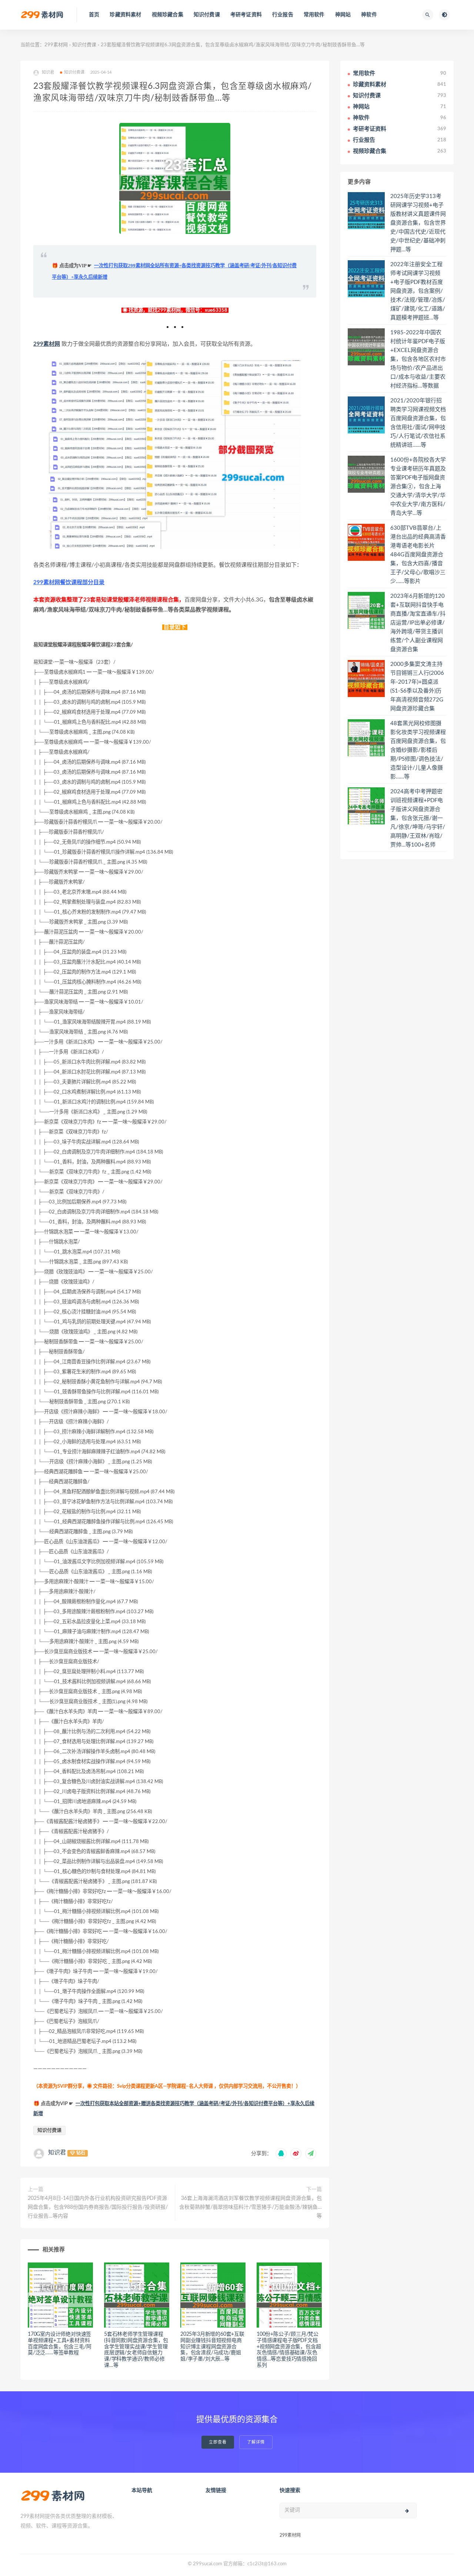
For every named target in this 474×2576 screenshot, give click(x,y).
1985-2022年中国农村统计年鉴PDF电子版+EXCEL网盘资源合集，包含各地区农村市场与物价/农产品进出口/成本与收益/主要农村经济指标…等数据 (418, 359)
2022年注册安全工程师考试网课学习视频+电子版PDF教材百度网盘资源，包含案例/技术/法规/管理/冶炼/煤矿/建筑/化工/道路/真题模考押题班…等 (418, 291)
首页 (94, 15)
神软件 (369, 15)
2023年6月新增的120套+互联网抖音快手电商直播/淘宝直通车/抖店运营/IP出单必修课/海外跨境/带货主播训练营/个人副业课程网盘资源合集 (418, 623)
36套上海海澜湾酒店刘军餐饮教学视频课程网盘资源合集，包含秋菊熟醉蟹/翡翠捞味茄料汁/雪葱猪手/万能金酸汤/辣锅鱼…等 (251, 2207)
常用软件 (314, 15)
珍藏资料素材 (125, 15)
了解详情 (256, 2442)
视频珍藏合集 (168, 15)
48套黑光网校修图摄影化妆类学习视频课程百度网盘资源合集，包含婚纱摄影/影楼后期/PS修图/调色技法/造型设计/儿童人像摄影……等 (418, 750)
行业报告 (283, 15)
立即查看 (218, 2442)
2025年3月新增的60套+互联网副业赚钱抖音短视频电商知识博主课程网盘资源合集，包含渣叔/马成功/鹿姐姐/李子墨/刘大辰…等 (212, 2347)
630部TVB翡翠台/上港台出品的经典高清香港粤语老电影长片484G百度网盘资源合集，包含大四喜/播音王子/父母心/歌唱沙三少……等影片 (418, 555)
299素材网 (56, 45)
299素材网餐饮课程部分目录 (69, 582)
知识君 (57, 2153)
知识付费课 (207, 15)
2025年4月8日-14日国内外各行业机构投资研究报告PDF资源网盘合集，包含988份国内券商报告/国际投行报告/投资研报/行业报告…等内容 (98, 2207)
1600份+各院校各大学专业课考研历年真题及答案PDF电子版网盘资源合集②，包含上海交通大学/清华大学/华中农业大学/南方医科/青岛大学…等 (418, 487)
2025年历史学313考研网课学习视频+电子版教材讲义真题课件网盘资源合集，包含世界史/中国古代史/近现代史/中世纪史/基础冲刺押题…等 (418, 223)
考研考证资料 (246, 15)
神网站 (343, 15)
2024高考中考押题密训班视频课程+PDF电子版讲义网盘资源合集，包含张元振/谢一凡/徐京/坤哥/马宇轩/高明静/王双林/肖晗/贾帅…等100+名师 (418, 818)
